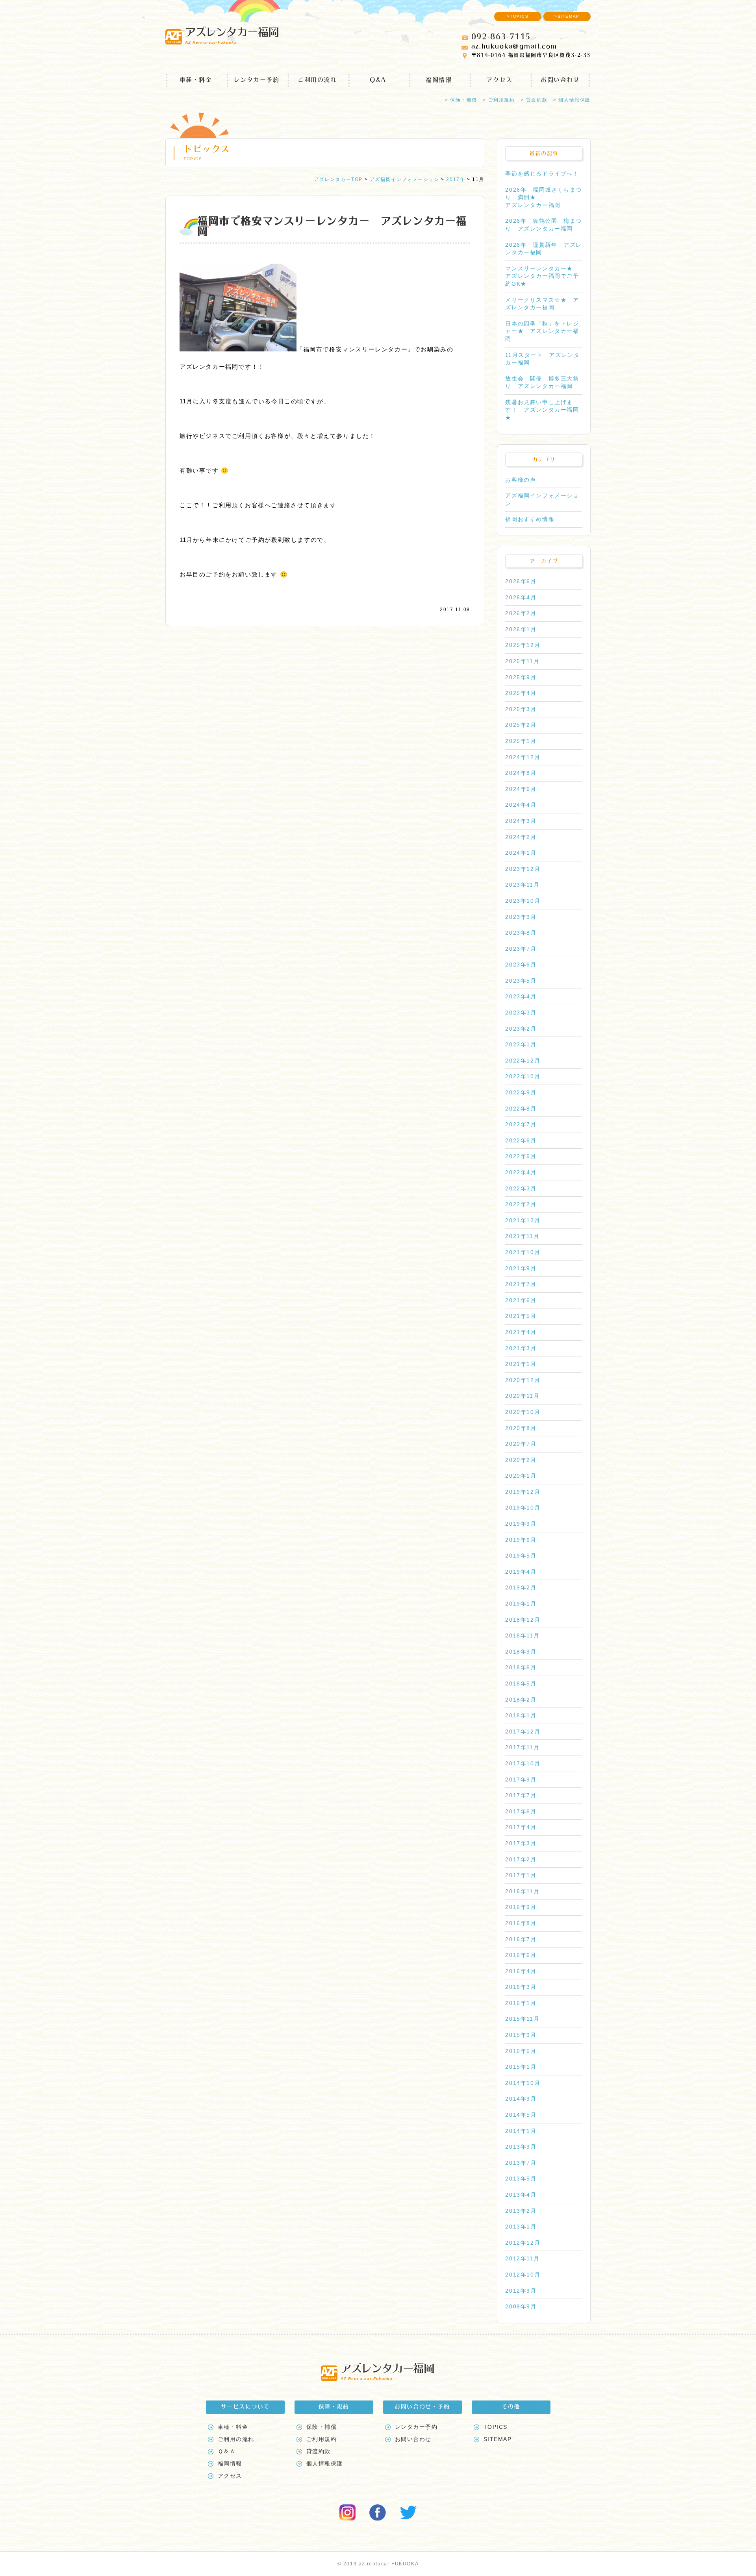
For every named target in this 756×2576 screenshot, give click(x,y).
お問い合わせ (560, 80)
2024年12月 (523, 757)
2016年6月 (521, 1955)
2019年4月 (521, 1572)
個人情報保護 (325, 2463)
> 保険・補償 (461, 100)
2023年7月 (521, 949)
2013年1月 (521, 2227)
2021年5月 (521, 1316)
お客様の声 (521, 480)
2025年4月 (521, 693)
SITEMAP (498, 2439)
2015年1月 (521, 2067)
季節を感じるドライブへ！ (542, 174)
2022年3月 (521, 1188)
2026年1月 (521, 629)
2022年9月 (521, 1092)
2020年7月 (521, 1444)
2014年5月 (521, 2115)
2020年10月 (523, 1412)
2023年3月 (521, 1013)
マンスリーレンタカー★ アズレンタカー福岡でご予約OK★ (542, 276)
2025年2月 (521, 725)
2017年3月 (521, 1843)
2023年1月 (521, 1044)
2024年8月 (521, 773)
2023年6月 (521, 965)
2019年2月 (521, 1587)
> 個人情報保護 (572, 100)
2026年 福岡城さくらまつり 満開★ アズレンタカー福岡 (543, 197)
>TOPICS (518, 16)
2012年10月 (523, 2275)
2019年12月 (523, 1492)
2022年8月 (521, 1109)
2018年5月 (521, 1683)
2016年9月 (521, 1907)
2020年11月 (522, 1396)
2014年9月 (521, 2099)
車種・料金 (196, 80)
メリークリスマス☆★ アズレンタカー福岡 (542, 304)
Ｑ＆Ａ (227, 2451)
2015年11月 (522, 2019)
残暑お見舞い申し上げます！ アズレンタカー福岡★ (542, 410)
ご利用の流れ (317, 80)
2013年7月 (521, 2163)
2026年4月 (521, 597)
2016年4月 (521, 1971)
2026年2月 (521, 613)
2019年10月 (523, 1508)
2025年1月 (521, 741)
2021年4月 (521, 1332)
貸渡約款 (319, 2451)
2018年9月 (521, 1652)
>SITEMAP (567, 16)
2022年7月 (521, 1124)
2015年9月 (521, 2035)
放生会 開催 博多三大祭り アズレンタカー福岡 (542, 383)
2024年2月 (521, 837)
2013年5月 (521, 2179)
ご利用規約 (322, 2439)
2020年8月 (521, 1428)
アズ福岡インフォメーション (542, 499)
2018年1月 (521, 1715)
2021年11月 (522, 1236)
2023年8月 (521, 933)
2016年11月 (522, 1891)
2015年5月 (521, 2051)
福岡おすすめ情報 (530, 519)
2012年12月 (523, 2243)
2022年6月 (521, 1140)
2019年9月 (521, 1524)
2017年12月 (523, 1732)
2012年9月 (521, 2291)
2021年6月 (521, 1300)
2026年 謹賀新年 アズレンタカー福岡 (543, 249)
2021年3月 (521, 1348)
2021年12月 (523, 1220)
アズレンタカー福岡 (232, 35)
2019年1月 (521, 1604)
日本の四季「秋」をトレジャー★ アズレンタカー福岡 (542, 331)
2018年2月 (521, 1700)
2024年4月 (521, 805)
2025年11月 (522, 661)
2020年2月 (521, 1460)
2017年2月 (521, 1859)
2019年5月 (521, 1556)
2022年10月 (523, 1076)
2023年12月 (523, 869)
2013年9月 (521, 2147)
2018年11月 (522, 1635)
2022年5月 (521, 1156)
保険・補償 (322, 2427)
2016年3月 (521, 1987)
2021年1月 (521, 1364)
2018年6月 (521, 1667)
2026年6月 (521, 581)
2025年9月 (521, 677)
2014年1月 (521, 2131)
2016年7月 (521, 1939)
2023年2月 (521, 1029)
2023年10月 (523, 901)
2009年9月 (521, 2306)
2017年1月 (521, 1875)
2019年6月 (521, 1540)
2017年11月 (522, 1747)
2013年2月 (521, 2211)
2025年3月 (521, 709)
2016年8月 (521, 1923)
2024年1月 (521, 853)
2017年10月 (523, 1763)
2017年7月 (521, 1795)
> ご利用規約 (499, 100)
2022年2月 (521, 1204)
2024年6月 (521, 789)
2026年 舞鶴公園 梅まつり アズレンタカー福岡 (543, 225)
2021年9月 (521, 1268)
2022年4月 (521, 1172)
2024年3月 (521, 821)
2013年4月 (521, 2195)
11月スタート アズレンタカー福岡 (542, 359)
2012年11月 (522, 2258)
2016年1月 (521, 2003)
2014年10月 (523, 2083)
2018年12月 (523, 1620)
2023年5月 (521, 981)
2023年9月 (521, 917)
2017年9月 (521, 1780)
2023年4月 (521, 996)
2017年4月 (521, 1827)
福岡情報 (439, 80)
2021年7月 (521, 1284)
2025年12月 (523, 645)
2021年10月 (523, 1252)
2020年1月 (521, 1476)
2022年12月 (523, 1061)
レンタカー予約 (256, 80)
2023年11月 (522, 885)
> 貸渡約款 (534, 100)
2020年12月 (523, 1380)
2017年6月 (521, 1811)
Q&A (378, 80)
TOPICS (496, 2427)
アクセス (499, 80)
